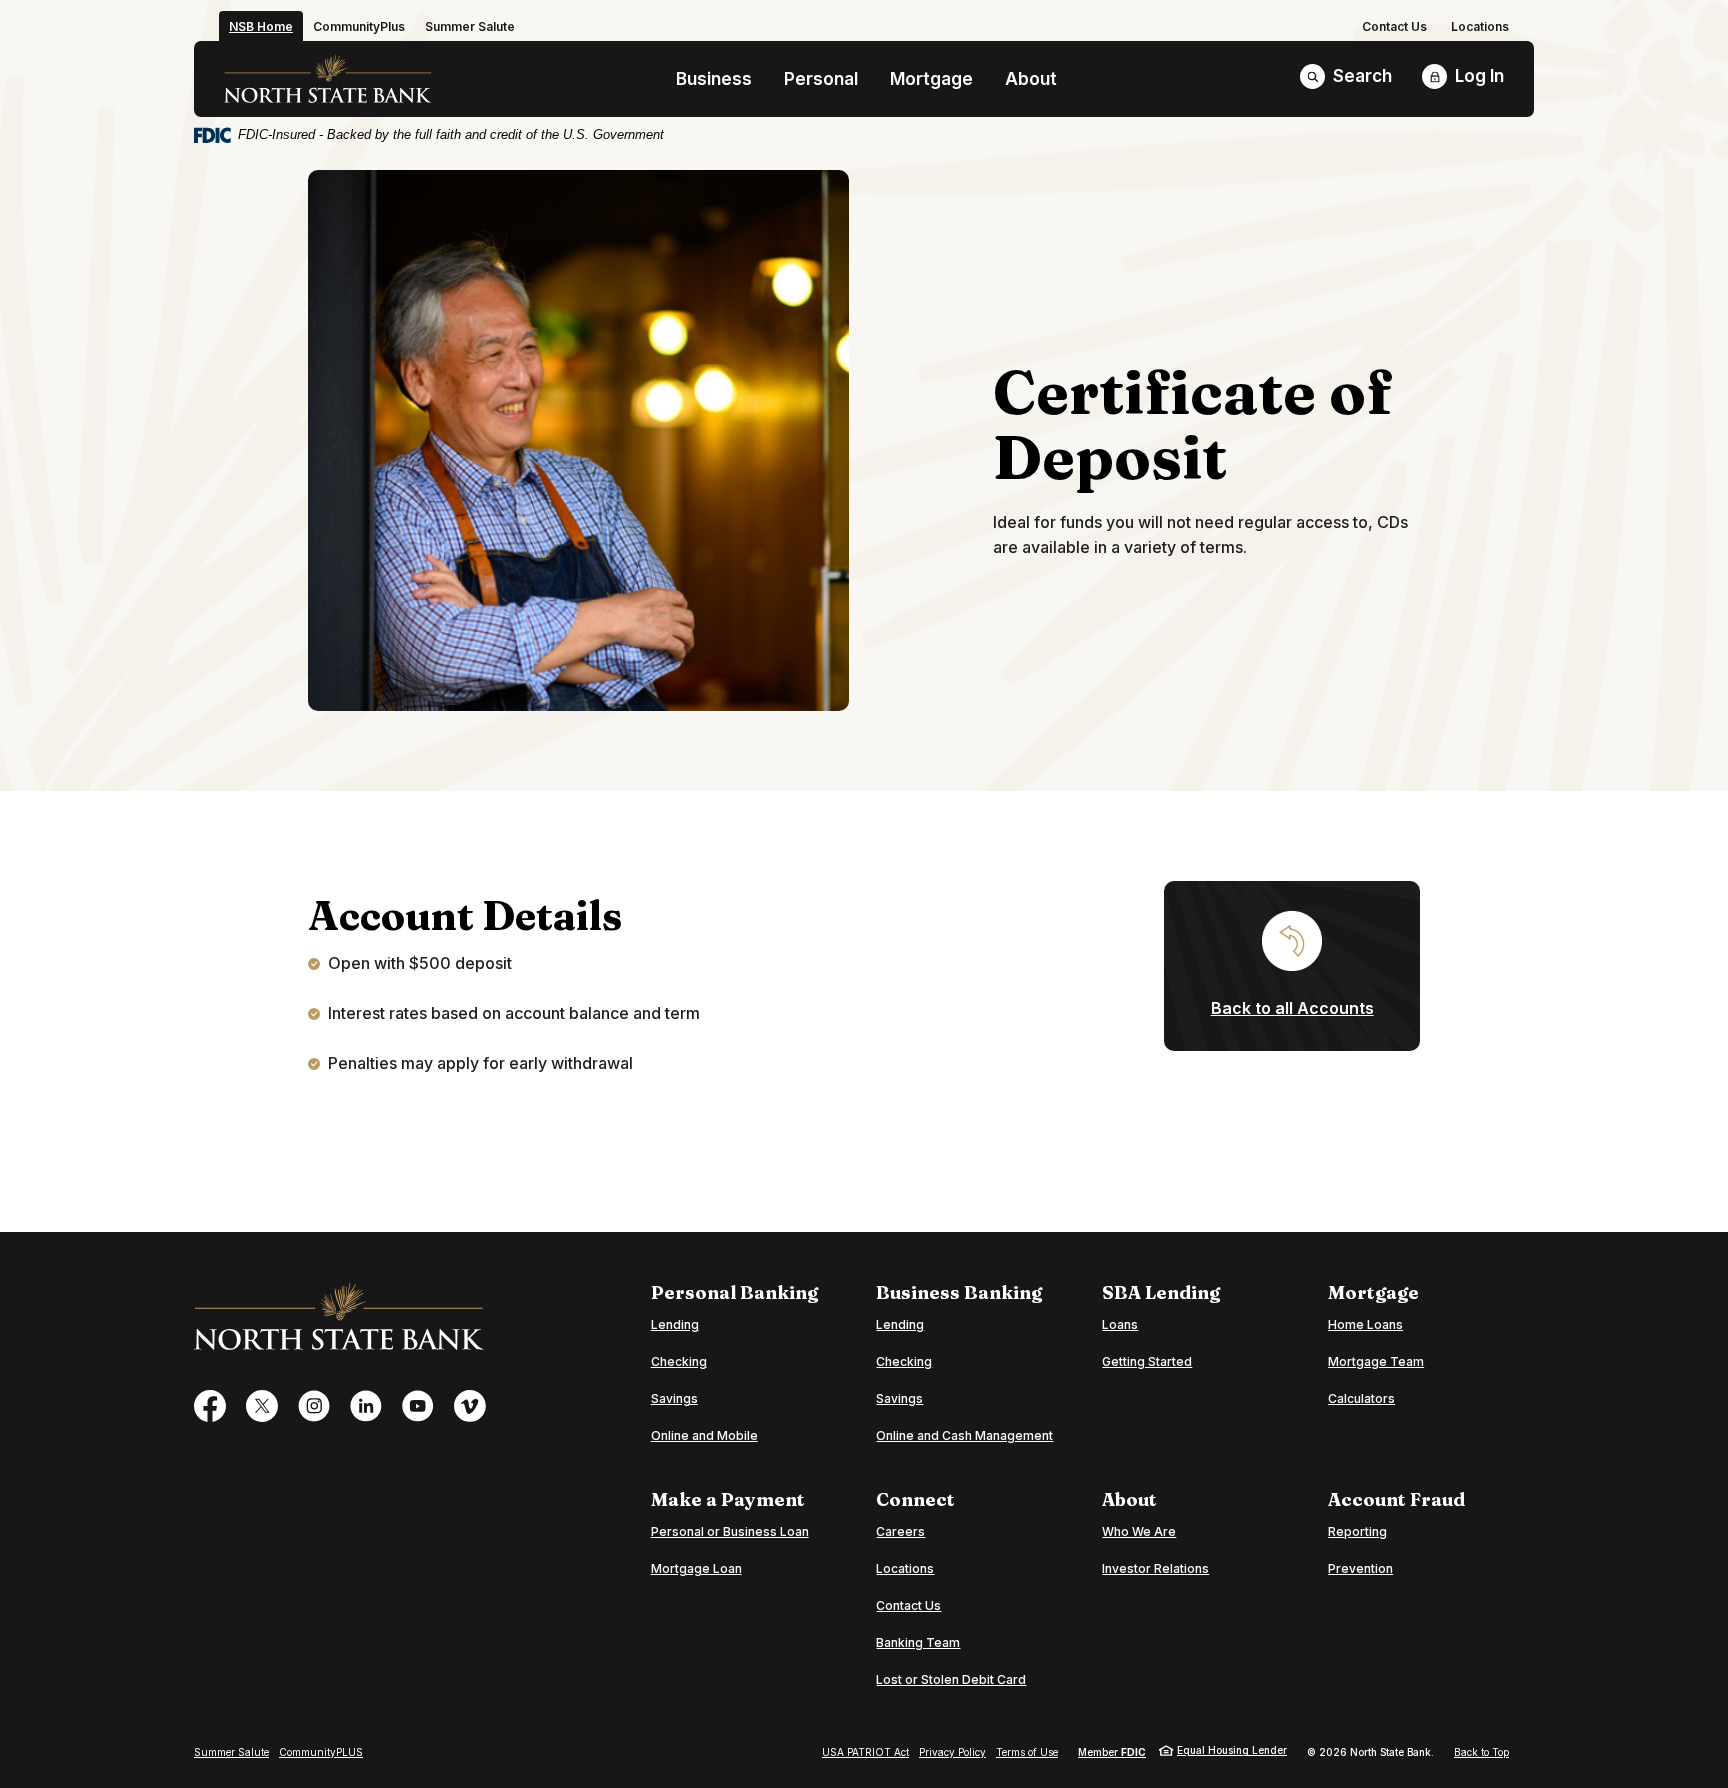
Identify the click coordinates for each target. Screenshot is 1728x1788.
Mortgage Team (1376, 1361)
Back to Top (1481, 1752)
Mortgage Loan (696, 1568)
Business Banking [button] (959, 1293)
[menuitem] (1394, 26)
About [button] (1031, 79)
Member (1112, 1752)
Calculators (1361, 1398)
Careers (900, 1531)
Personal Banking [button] (734, 1293)
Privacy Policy (952, 1752)
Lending (675, 1324)
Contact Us (1394, 26)
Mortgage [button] (931, 79)
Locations (1480, 26)
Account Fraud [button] (1396, 1500)
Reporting (1357, 1531)
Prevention (1360, 1568)
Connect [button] (915, 1500)
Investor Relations (1155, 1568)
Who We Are (1139, 1531)
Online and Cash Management (964, 1435)
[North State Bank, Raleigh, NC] (328, 79)
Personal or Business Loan (730, 1531)
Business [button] (714, 79)
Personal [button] (821, 79)
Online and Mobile (704, 1435)
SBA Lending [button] (1161, 1293)
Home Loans (1365, 1324)
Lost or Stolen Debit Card (951, 1679)
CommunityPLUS (321, 1752)
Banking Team (918, 1642)
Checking (679, 1361)
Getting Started (1147, 1361)
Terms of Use (1027, 1752)
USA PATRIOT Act (865, 1752)
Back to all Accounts (1292, 1008)
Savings (674, 1398)
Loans (1120, 1324)
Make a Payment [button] (728, 1500)
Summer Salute (231, 1752)
